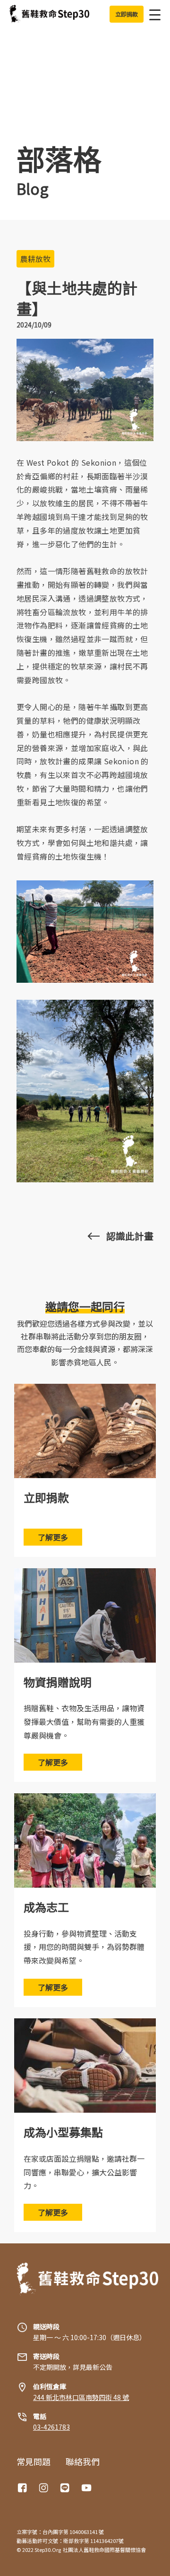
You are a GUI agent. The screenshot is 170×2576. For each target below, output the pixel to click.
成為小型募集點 (63, 2132)
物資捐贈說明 (58, 1682)
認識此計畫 (130, 1236)
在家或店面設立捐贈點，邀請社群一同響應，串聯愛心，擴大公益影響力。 (84, 2172)
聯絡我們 (83, 2461)
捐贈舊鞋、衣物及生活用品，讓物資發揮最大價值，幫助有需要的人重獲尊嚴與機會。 (84, 1722)
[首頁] (49, 14)
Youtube (87, 2488)
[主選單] (152, 14)
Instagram (45, 2488)
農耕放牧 (35, 259)
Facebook (24, 2488)
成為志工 (46, 1907)
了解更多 (53, 1537)
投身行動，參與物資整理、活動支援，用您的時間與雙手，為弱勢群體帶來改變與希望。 (84, 1947)
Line (66, 2488)
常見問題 (34, 2461)
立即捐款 (46, 1497)
